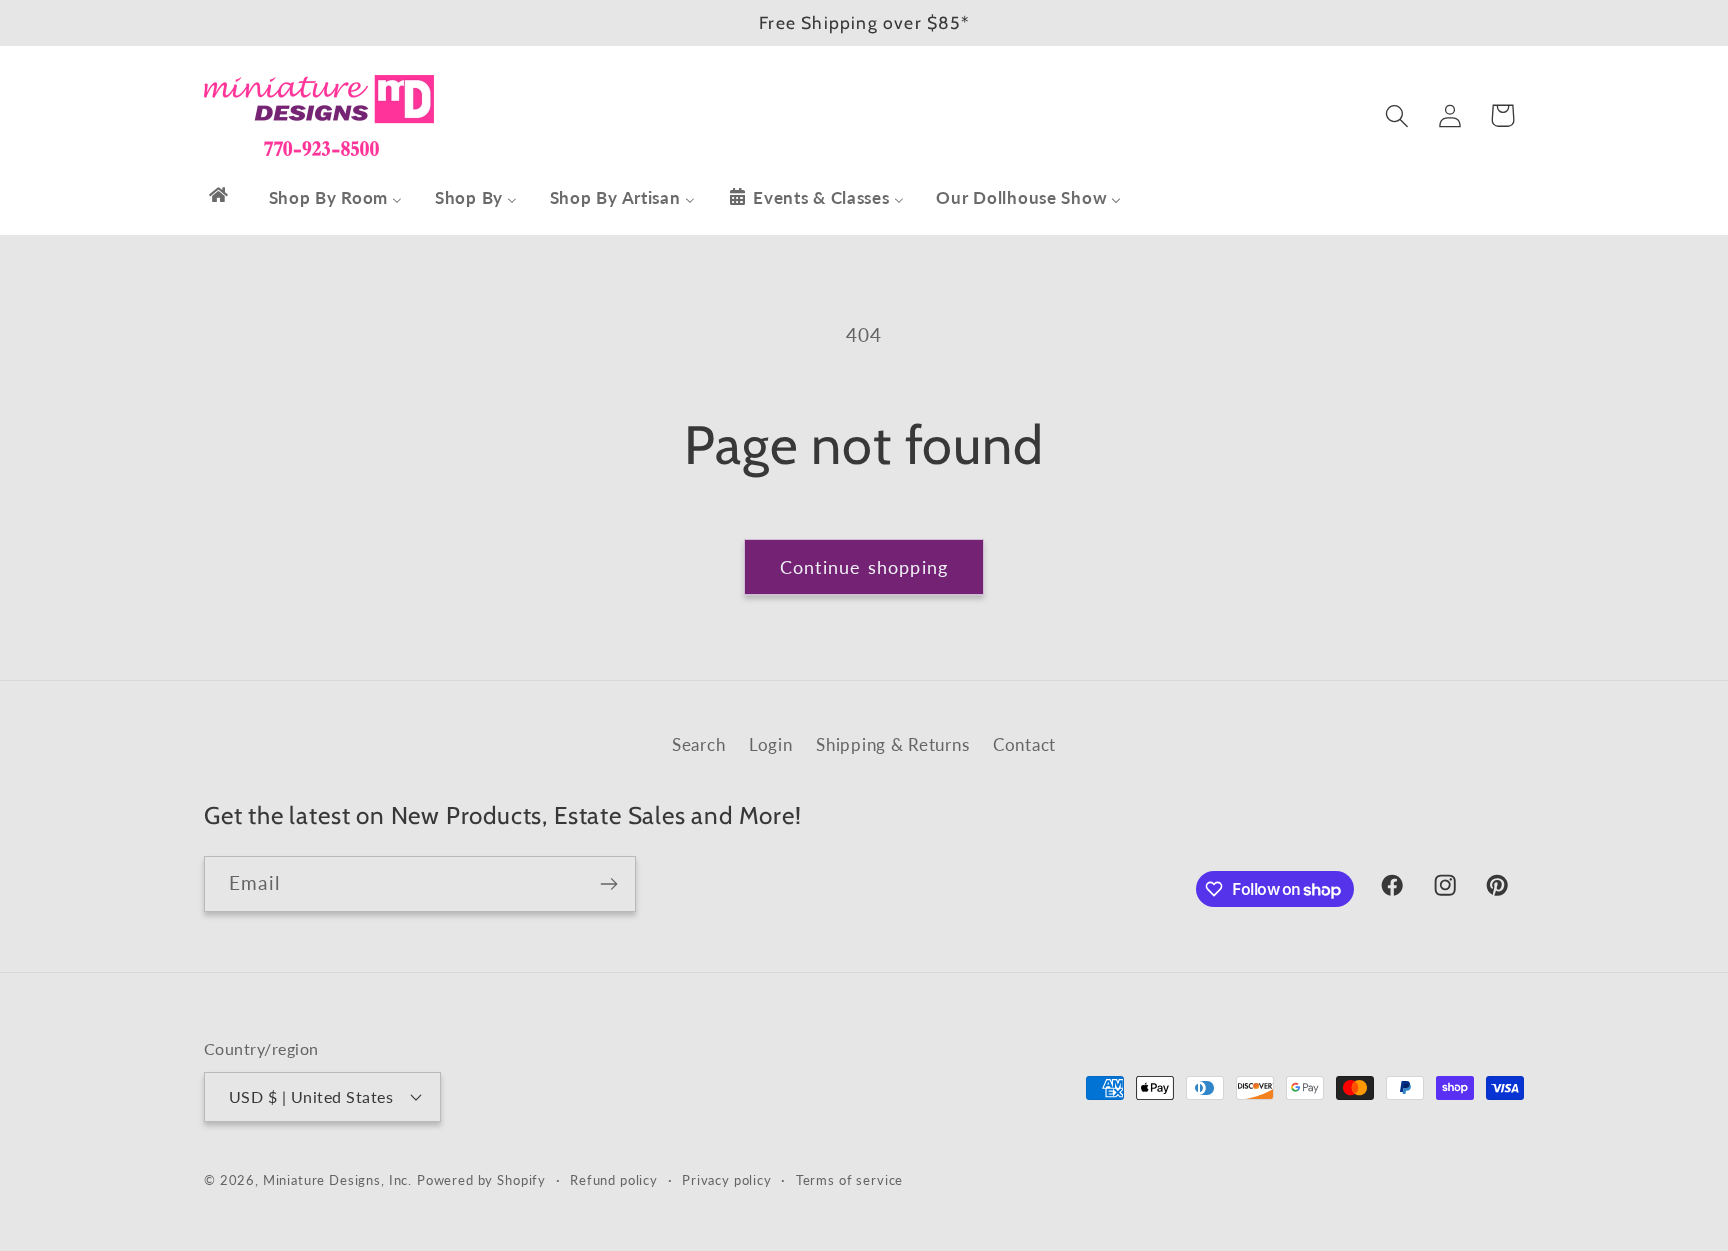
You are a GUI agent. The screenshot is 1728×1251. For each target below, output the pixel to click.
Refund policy (614, 1179)
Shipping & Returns (892, 744)
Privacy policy (727, 1179)
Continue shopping (864, 567)
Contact (1024, 744)
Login (771, 744)
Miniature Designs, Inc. (337, 1179)
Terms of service (849, 1179)
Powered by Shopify (481, 1179)
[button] (1396, 115)
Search (698, 744)
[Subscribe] (608, 884)
